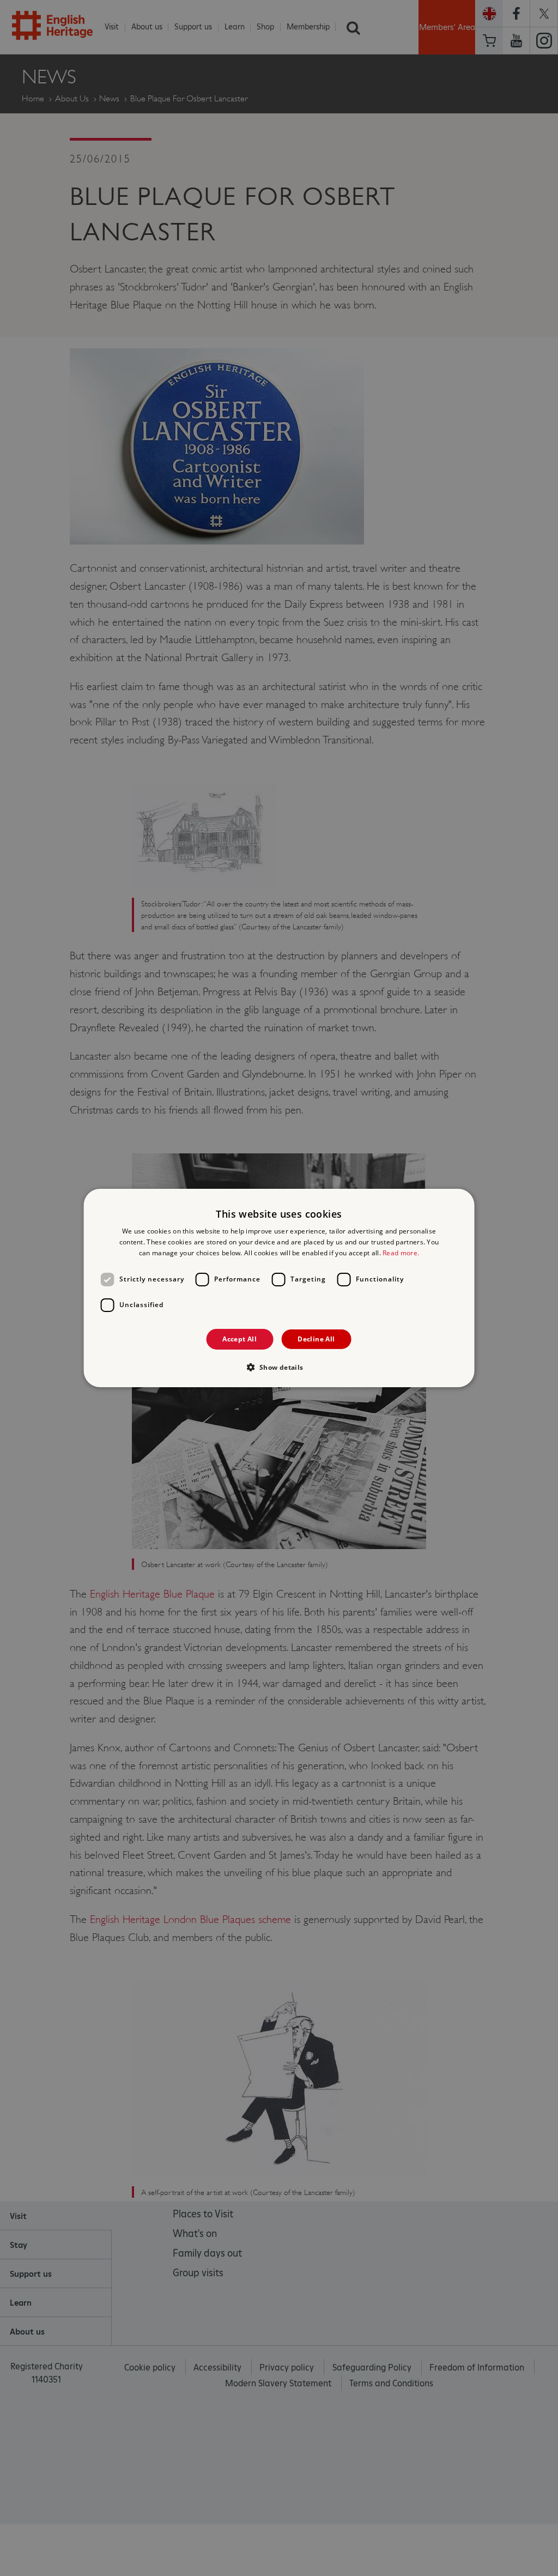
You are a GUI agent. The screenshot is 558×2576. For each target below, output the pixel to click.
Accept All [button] (239, 1339)
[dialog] (279, 1288)
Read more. (401, 1253)
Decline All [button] (316, 1339)
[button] (279, 1367)
